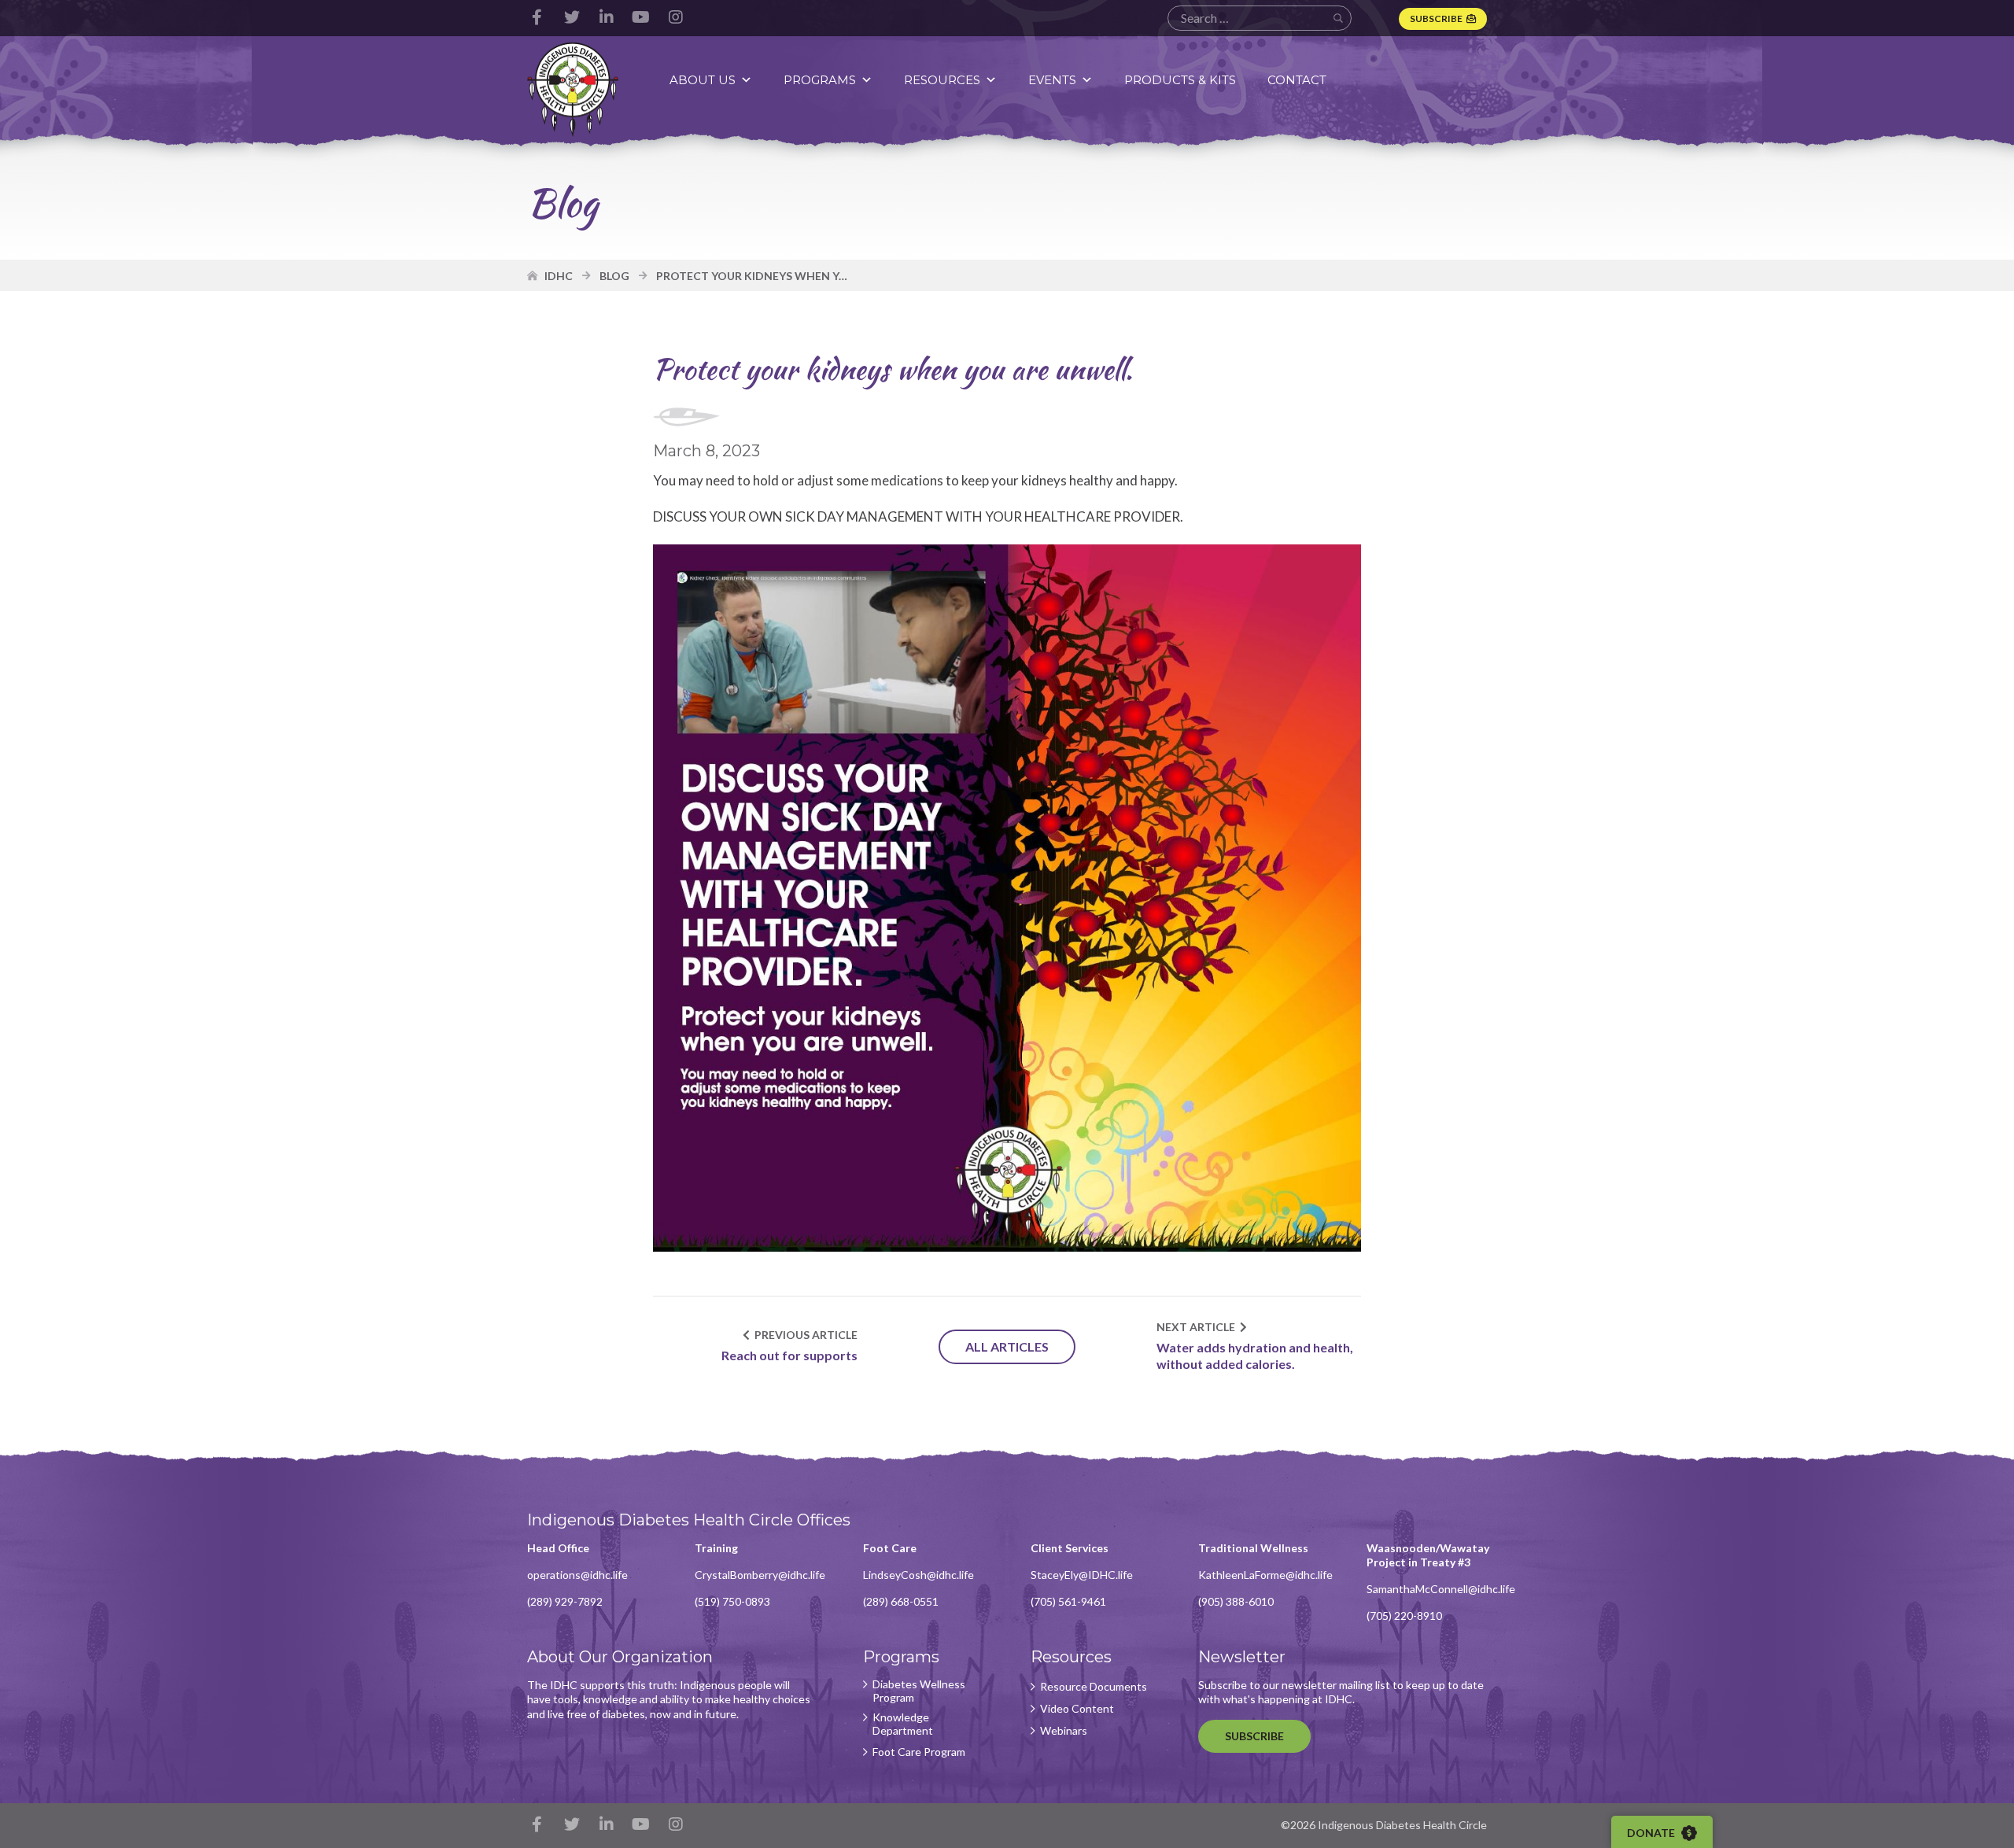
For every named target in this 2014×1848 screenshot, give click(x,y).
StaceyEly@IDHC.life (1082, 1575)
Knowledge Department (903, 1724)
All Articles (1007, 1346)
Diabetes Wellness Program (919, 1691)
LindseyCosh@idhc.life (918, 1575)
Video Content (1077, 1709)
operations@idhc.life (577, 1575)
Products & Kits (1180, 80)
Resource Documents (1094, 1687)
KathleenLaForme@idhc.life (1265, 1575)
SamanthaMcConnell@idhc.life (1441, 1589)
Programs (820, 80)
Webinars (1064, 1731)
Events (1052, 80)
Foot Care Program (919, 1752)
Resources (942, 80)
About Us (703, 80)
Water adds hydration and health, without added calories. (1255, 1356)
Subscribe (1436, 18)
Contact (1297, 80)
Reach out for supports (789, 1355)
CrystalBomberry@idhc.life (760, 1575)
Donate (1652, 1833)
